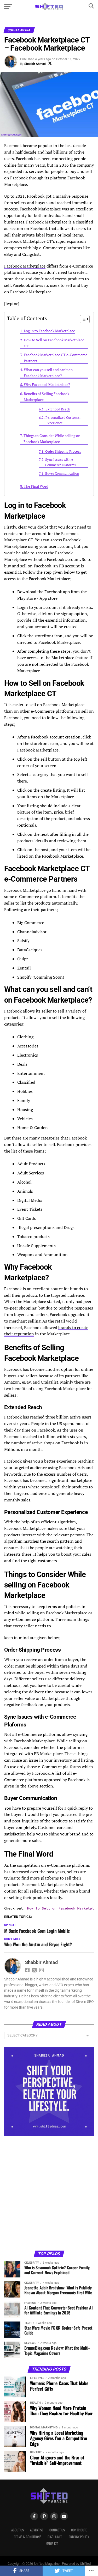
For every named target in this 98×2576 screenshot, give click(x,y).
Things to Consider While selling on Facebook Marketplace (52, 439)
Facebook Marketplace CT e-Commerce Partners (56, 358)
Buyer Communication (62, 473)
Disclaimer (55, 2537)
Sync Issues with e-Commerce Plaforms (60, 462)
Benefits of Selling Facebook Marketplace (47, 397)
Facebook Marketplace (25, 266)
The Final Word (36, 486)
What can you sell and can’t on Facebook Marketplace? (48, 373)
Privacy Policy (79, 2537)
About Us (18, 2530)
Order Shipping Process (63, 451)
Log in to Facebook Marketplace (49, 331)
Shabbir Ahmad (35, 64)
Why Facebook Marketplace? (47, 384)
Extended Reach (58, 409)
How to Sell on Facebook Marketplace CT (54, 343)
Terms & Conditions (28, 2537)
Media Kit (52, 2544)
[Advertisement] (49, 2193)
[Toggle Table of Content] (82, 319)
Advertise (37, 2530)
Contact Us (57, 2530)
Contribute (79, 2530)
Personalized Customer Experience (63, 420)
